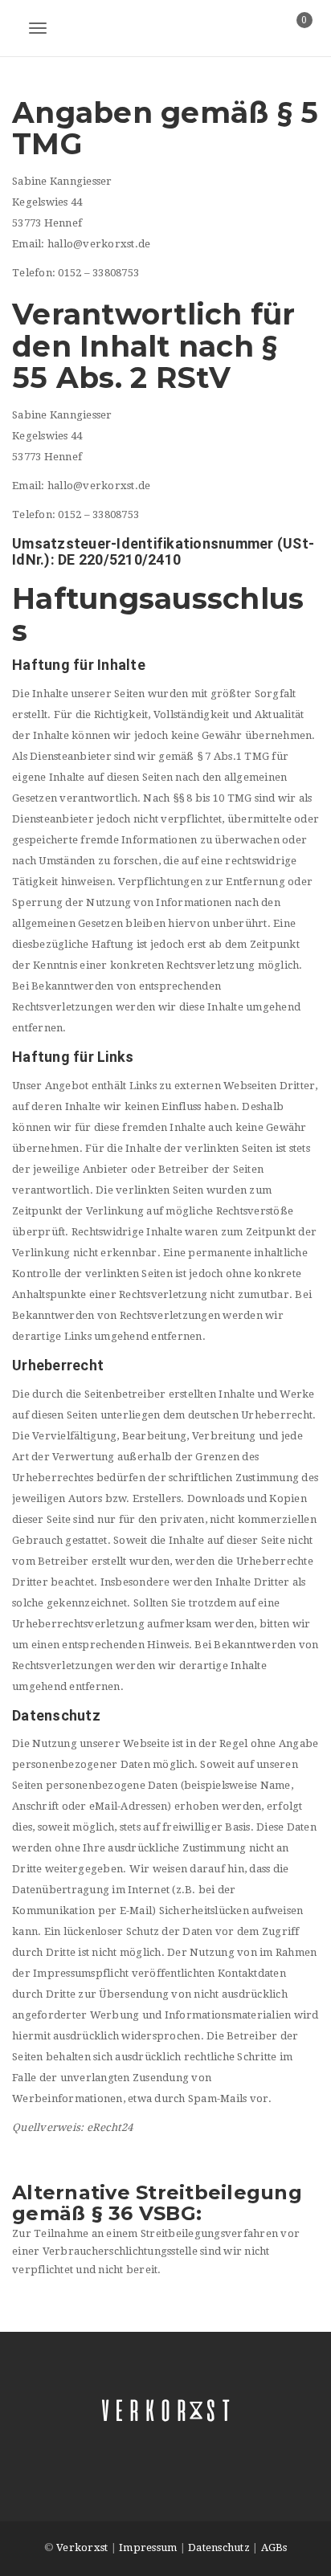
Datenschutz (219, 2547)
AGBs (274, 2547)
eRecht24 (110, 2127)
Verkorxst (82, 2547)
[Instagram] (182, 2444)
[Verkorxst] (165, 28)
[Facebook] (149, 2444)
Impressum (148, 2547)
